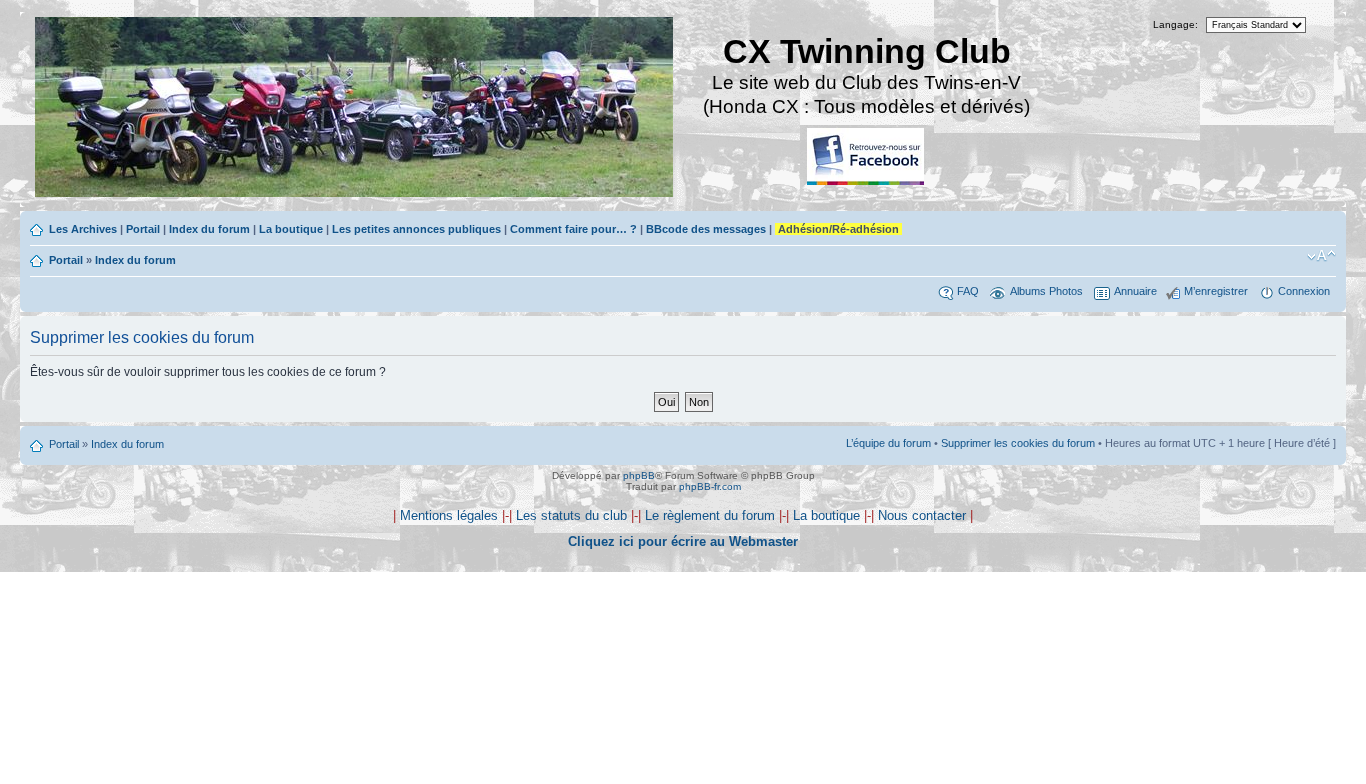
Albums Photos (1046, 291)
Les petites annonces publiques (416, 229)
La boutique (291, 229)
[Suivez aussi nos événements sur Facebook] (867, 157)
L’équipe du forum (888, 443)
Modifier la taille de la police (1321, 256)
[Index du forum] (355, 109)
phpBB (639, 475)
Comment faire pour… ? (573, 229)
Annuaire (1135, 291)
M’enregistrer (1216, 291)
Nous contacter (922, 515)
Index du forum (209, 229)
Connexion (1304, 291)
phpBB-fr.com (710, 486)
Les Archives (83, 229)
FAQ (968, 291)
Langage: (1175, 24)
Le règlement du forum (710, 515)
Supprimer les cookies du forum (1018, 443)
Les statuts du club (571, 515)
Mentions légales (449, 515)
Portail (143, 229)
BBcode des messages (706, 229)
